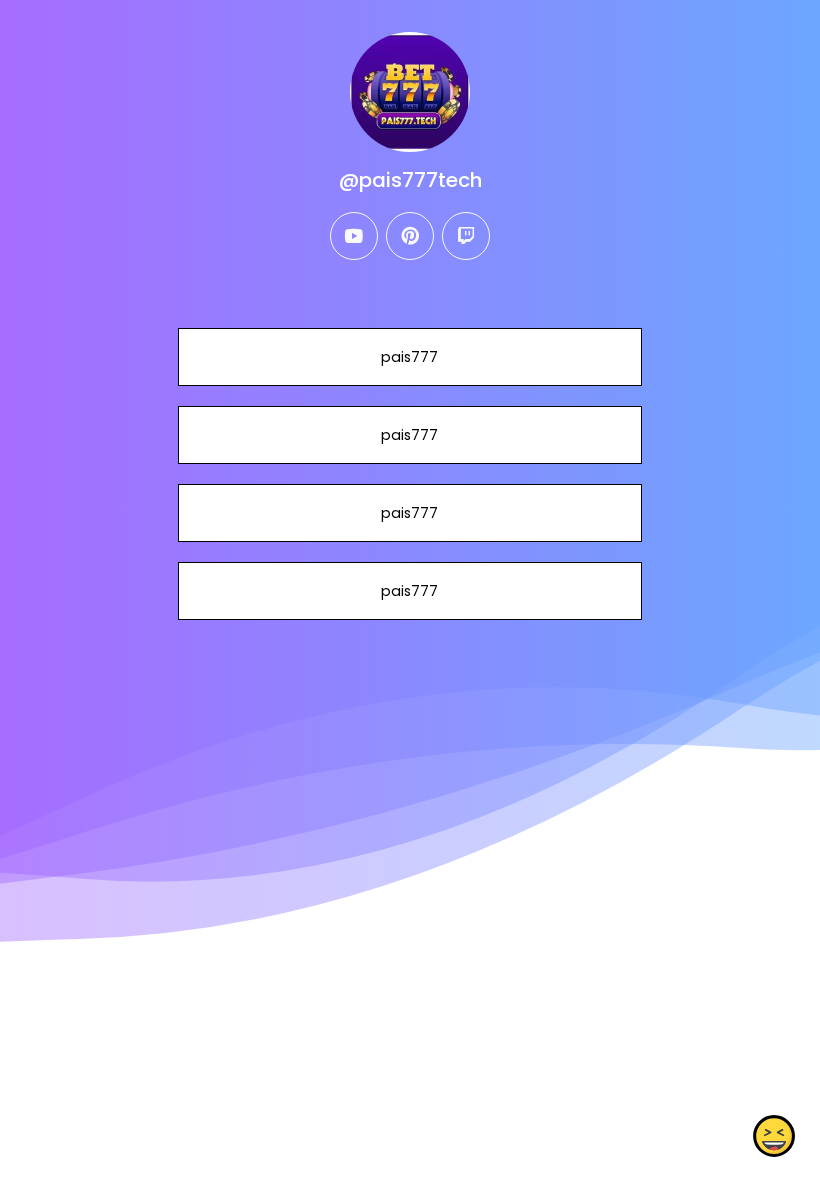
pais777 (409, 357)
